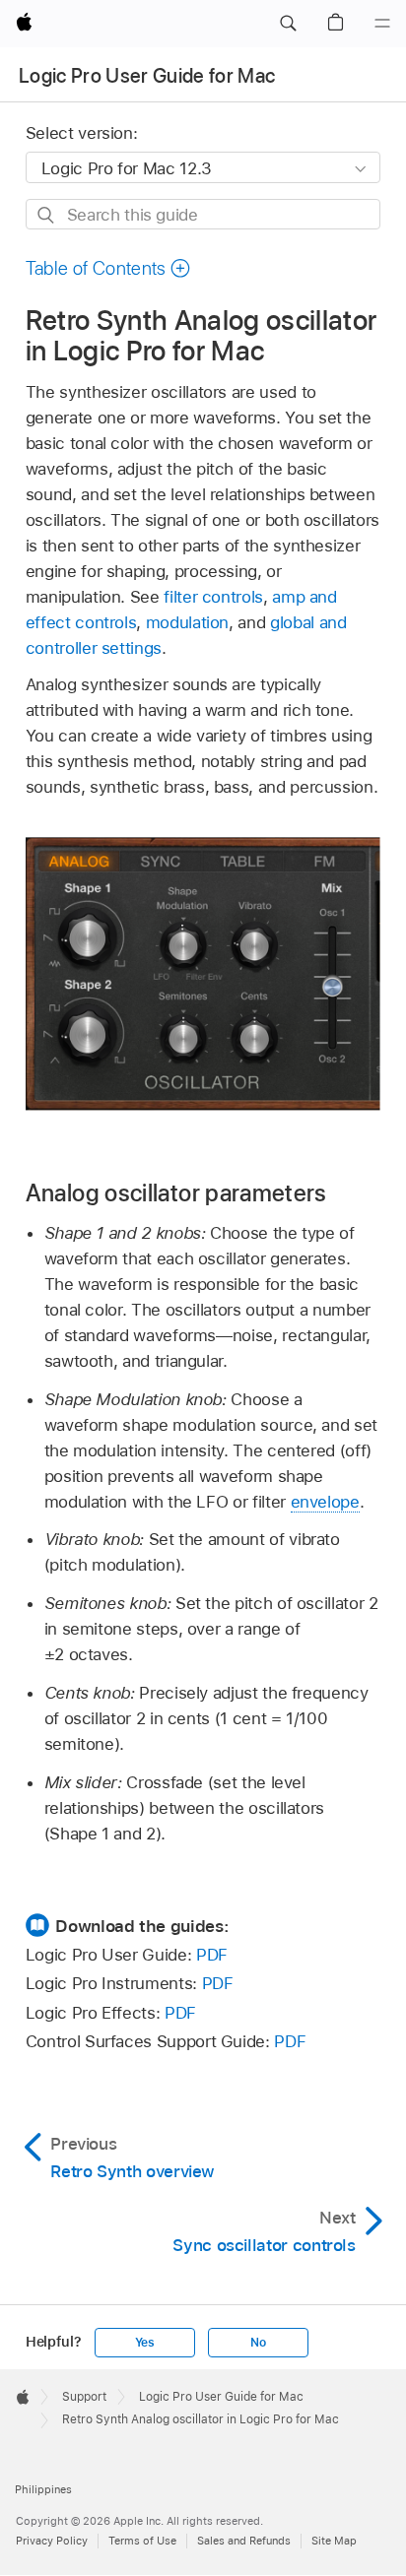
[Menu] (382, 24)
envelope (325, 1502)
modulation (187, 622)
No (258, 2343)
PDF (212, 1955)
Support (84, 2397)
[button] (288, 24)
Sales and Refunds (244, 2541)
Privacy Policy (52, 2541)
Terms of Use (142, 2541)
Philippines (43, 2489)
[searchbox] (203, 214)
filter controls (213, 597)
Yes (145, 2343)
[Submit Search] (47, 215)
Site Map (334, 2541)
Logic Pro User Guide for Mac (147, 76)
